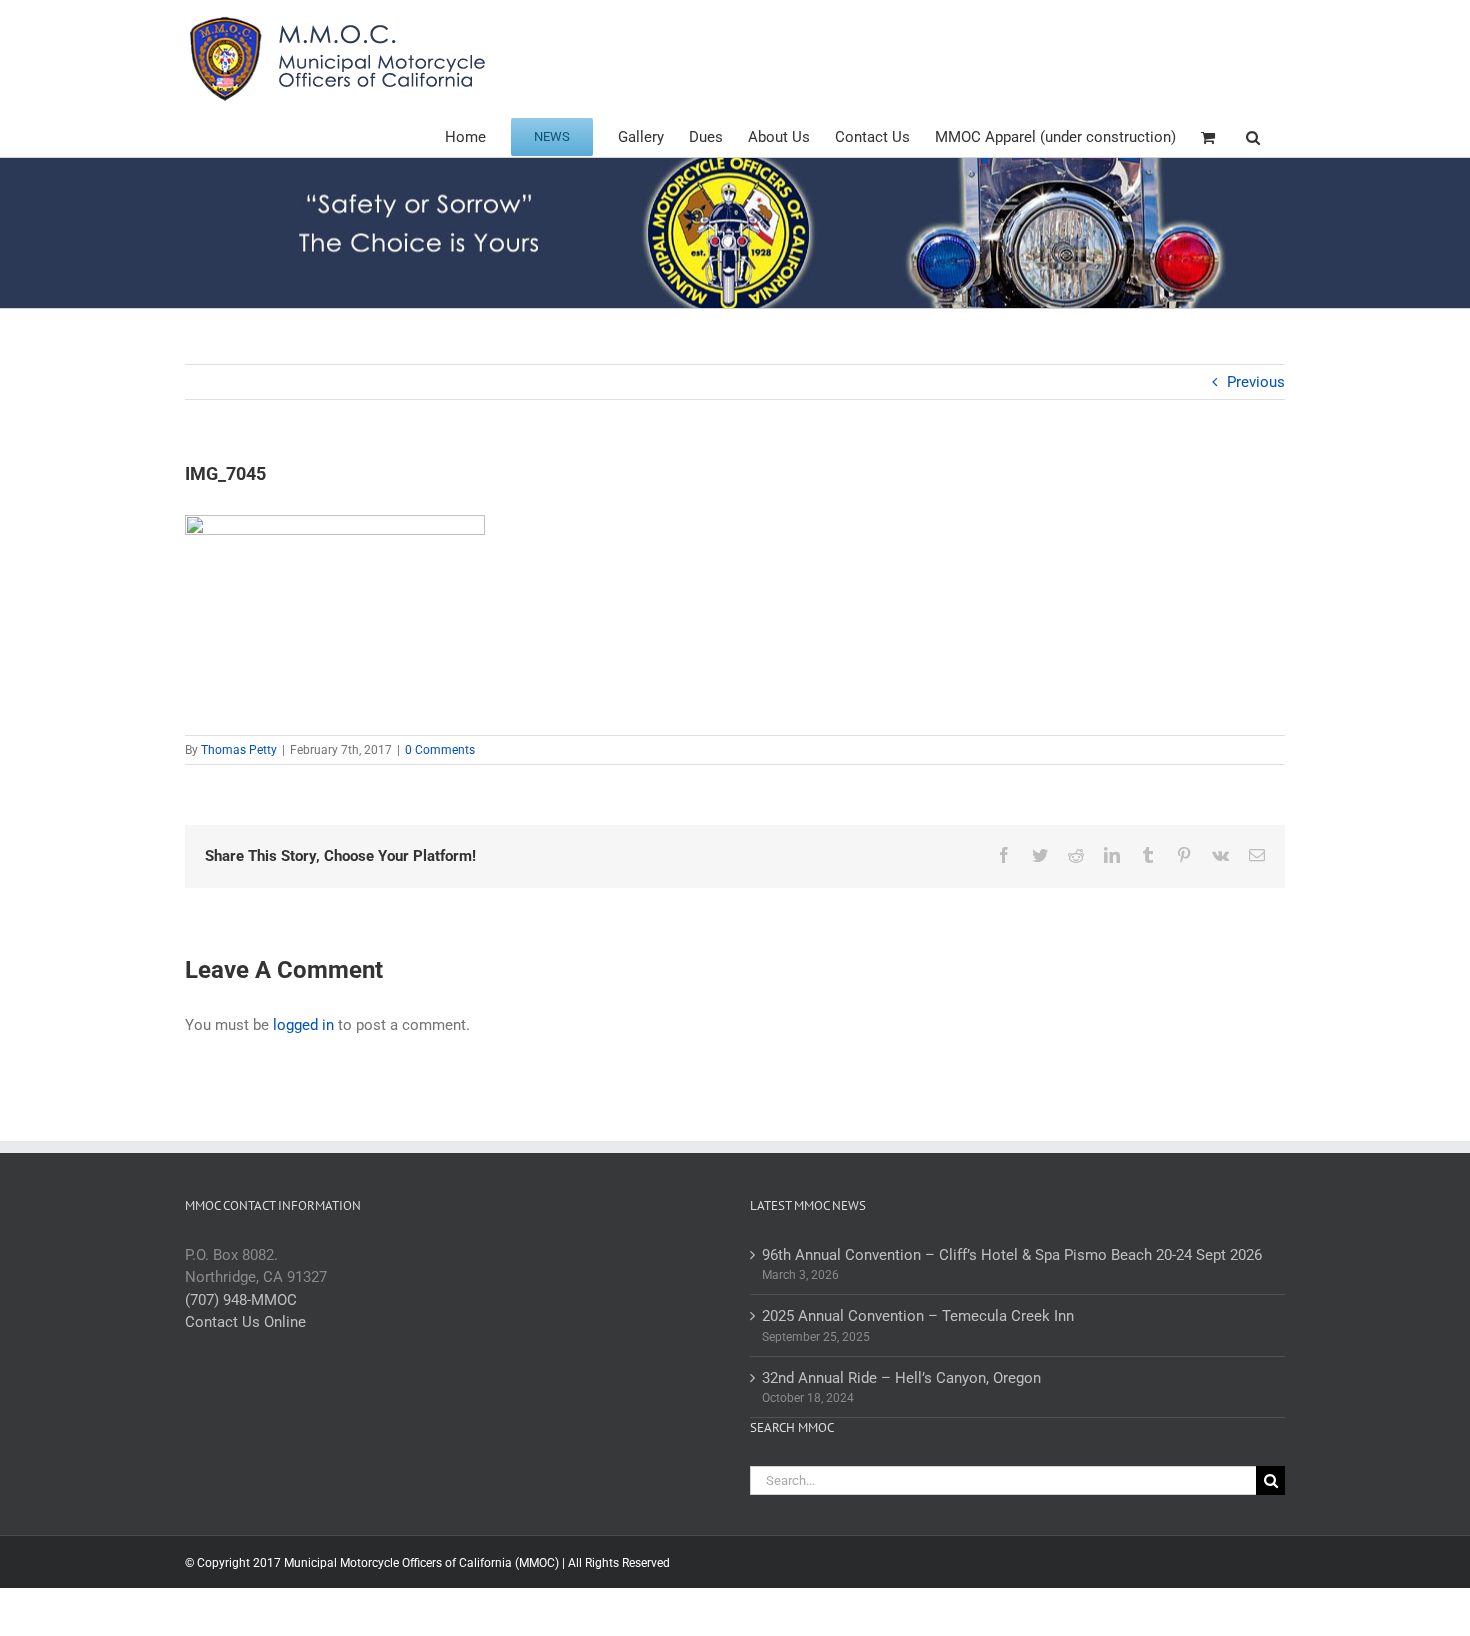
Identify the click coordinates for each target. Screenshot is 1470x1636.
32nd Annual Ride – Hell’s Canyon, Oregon (901, 1378)
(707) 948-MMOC (241, 1300)
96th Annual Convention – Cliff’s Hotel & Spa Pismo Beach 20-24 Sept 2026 (1012, 1255)
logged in (303, 1025)
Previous (1256, 382)
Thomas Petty (239, 750)
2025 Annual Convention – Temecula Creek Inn (918, 1316)
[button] (1253, 135)
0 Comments (440, 750)
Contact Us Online (245, 1322)
